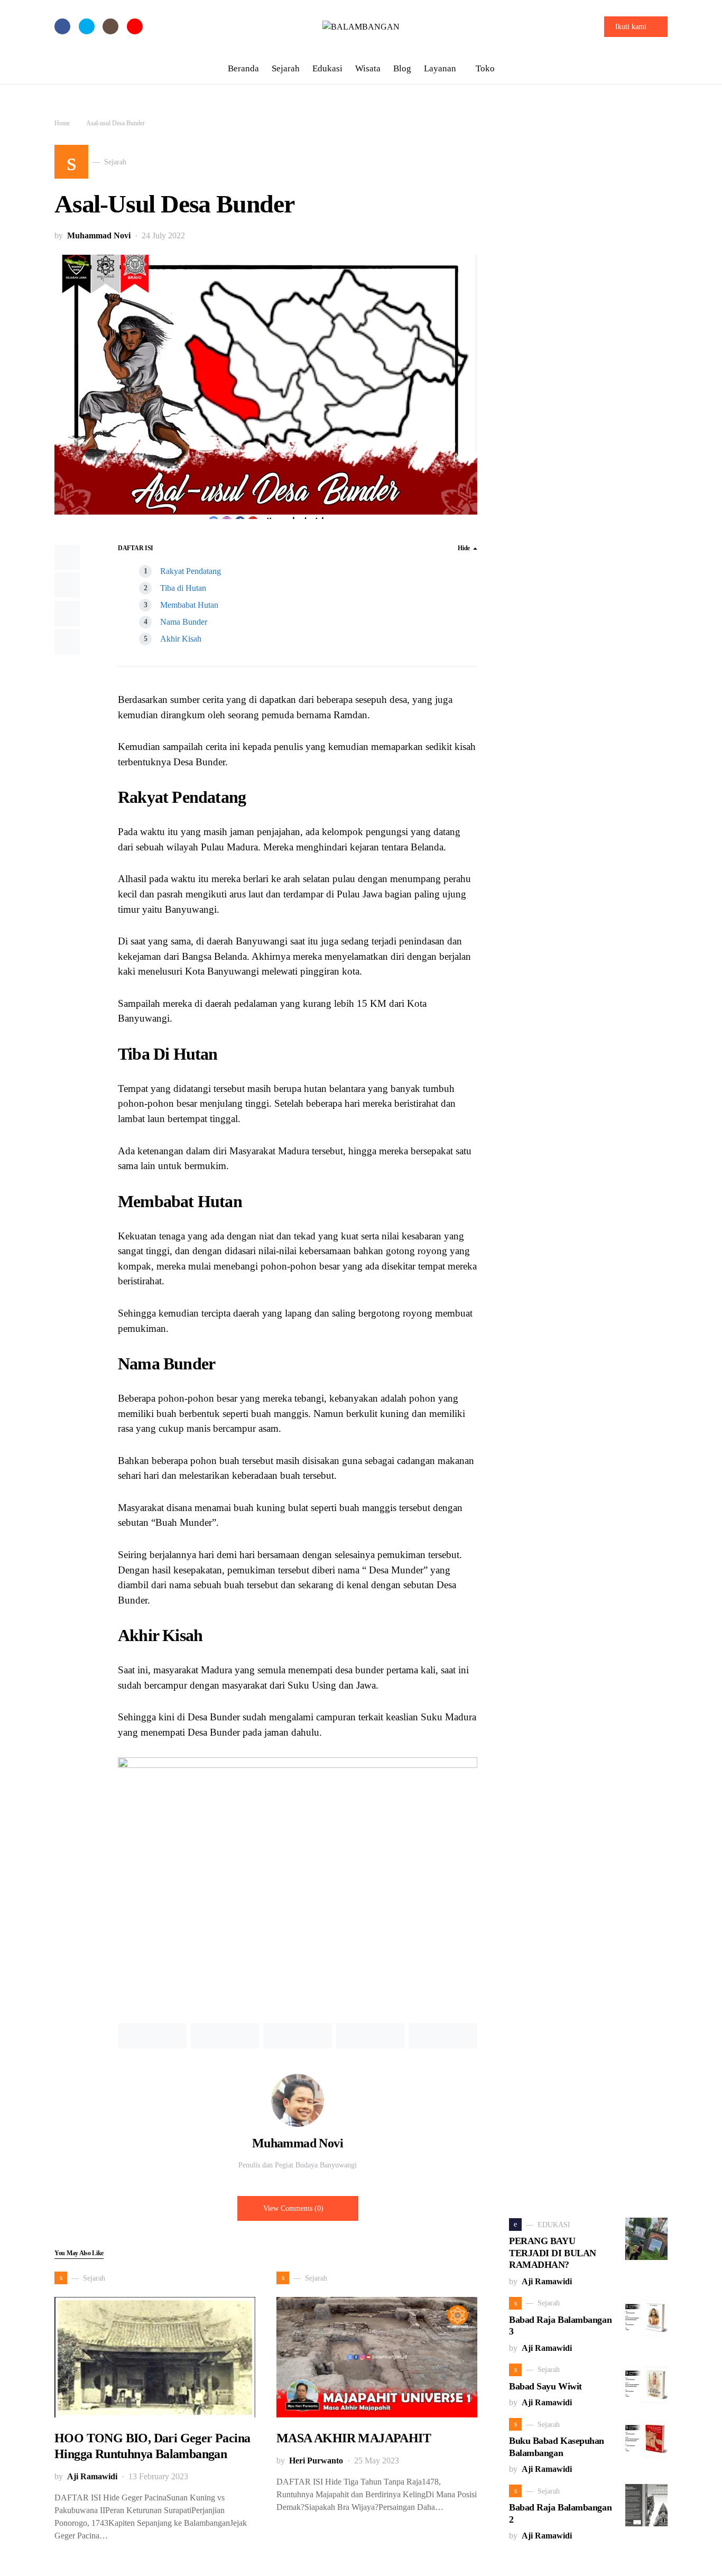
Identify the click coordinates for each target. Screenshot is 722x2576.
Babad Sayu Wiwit (545, 2386)
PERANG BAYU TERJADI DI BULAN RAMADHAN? (553, 2253)
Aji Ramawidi (92, 2476)
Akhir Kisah (181, 639)
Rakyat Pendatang (191, 571)
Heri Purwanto (316, 2461)
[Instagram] (110, 26)
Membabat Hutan (189, 605)
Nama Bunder (184, 622)
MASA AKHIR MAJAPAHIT (354, 2438)
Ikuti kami (631, 27)
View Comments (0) (293, 2208)
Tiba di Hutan (183, 588)
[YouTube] (135, 26)
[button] (664, 69)
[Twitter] (87, 26)
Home (62, 123)
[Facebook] (62, 26)
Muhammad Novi (99, 235)
